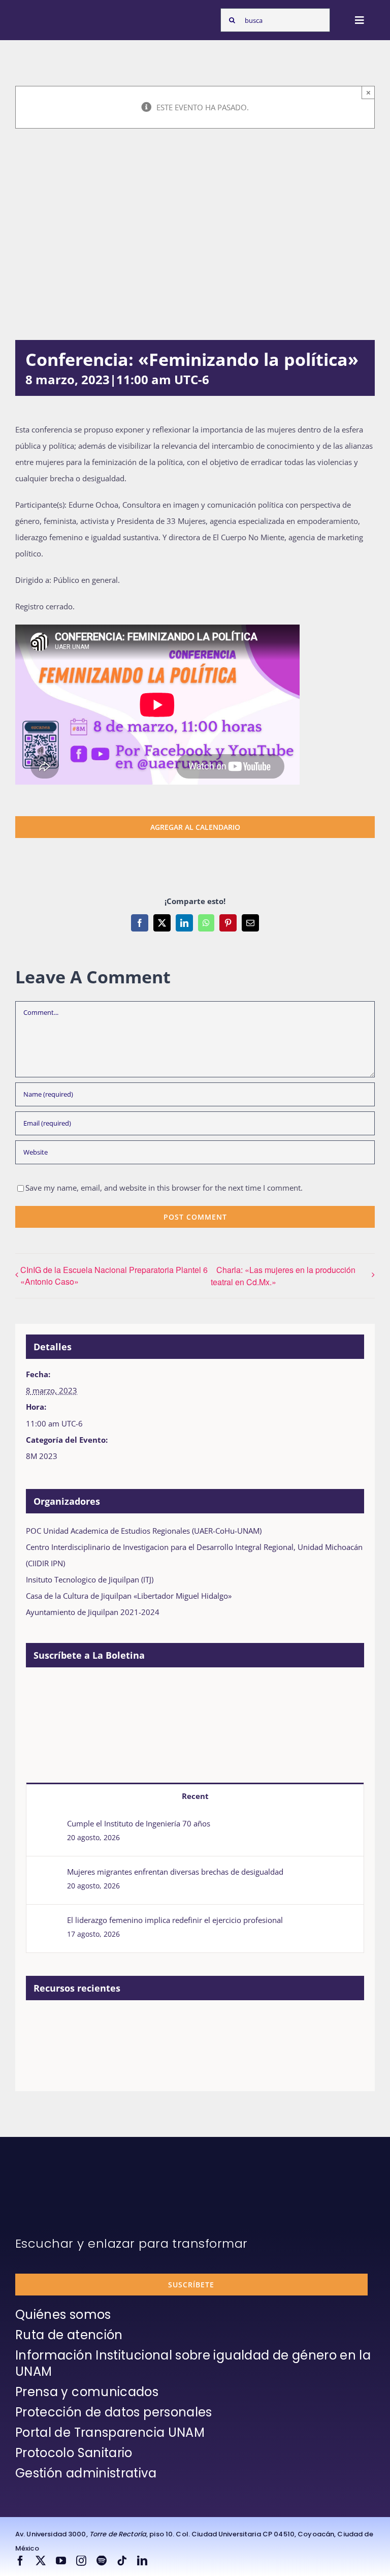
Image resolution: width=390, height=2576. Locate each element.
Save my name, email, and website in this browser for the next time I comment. (164, 1188)
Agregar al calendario (195, 827)
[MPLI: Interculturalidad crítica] (43, 2024)
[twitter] (41, 2561)
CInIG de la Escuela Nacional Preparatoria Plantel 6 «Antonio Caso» (114, 1276)
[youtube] (61, 2561)
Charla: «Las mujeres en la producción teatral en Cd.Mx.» (283, 1276)
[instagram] (81, 2561)
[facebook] (20, 2561)
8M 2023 (42, 1456)
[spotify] (102, 2561)
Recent (195, 1796)
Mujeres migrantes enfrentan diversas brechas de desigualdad (175, 1872)
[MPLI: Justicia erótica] (80, 2024)
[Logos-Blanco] (44, 14)
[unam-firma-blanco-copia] (44, 2177)
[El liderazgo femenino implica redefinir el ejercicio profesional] (47, 1923)
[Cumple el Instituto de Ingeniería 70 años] (47, 1826)
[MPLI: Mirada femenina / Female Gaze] (192, 2024)
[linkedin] (142, 2561)
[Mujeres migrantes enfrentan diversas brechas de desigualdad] (47, 1875)
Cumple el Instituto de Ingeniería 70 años (139, 1823)
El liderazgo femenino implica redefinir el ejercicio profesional (175, 1920)
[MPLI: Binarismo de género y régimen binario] (118, 2024)
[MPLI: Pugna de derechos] (155, 2024)
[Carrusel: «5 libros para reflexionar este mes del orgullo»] (229, 2035)
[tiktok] (122, 2561)
